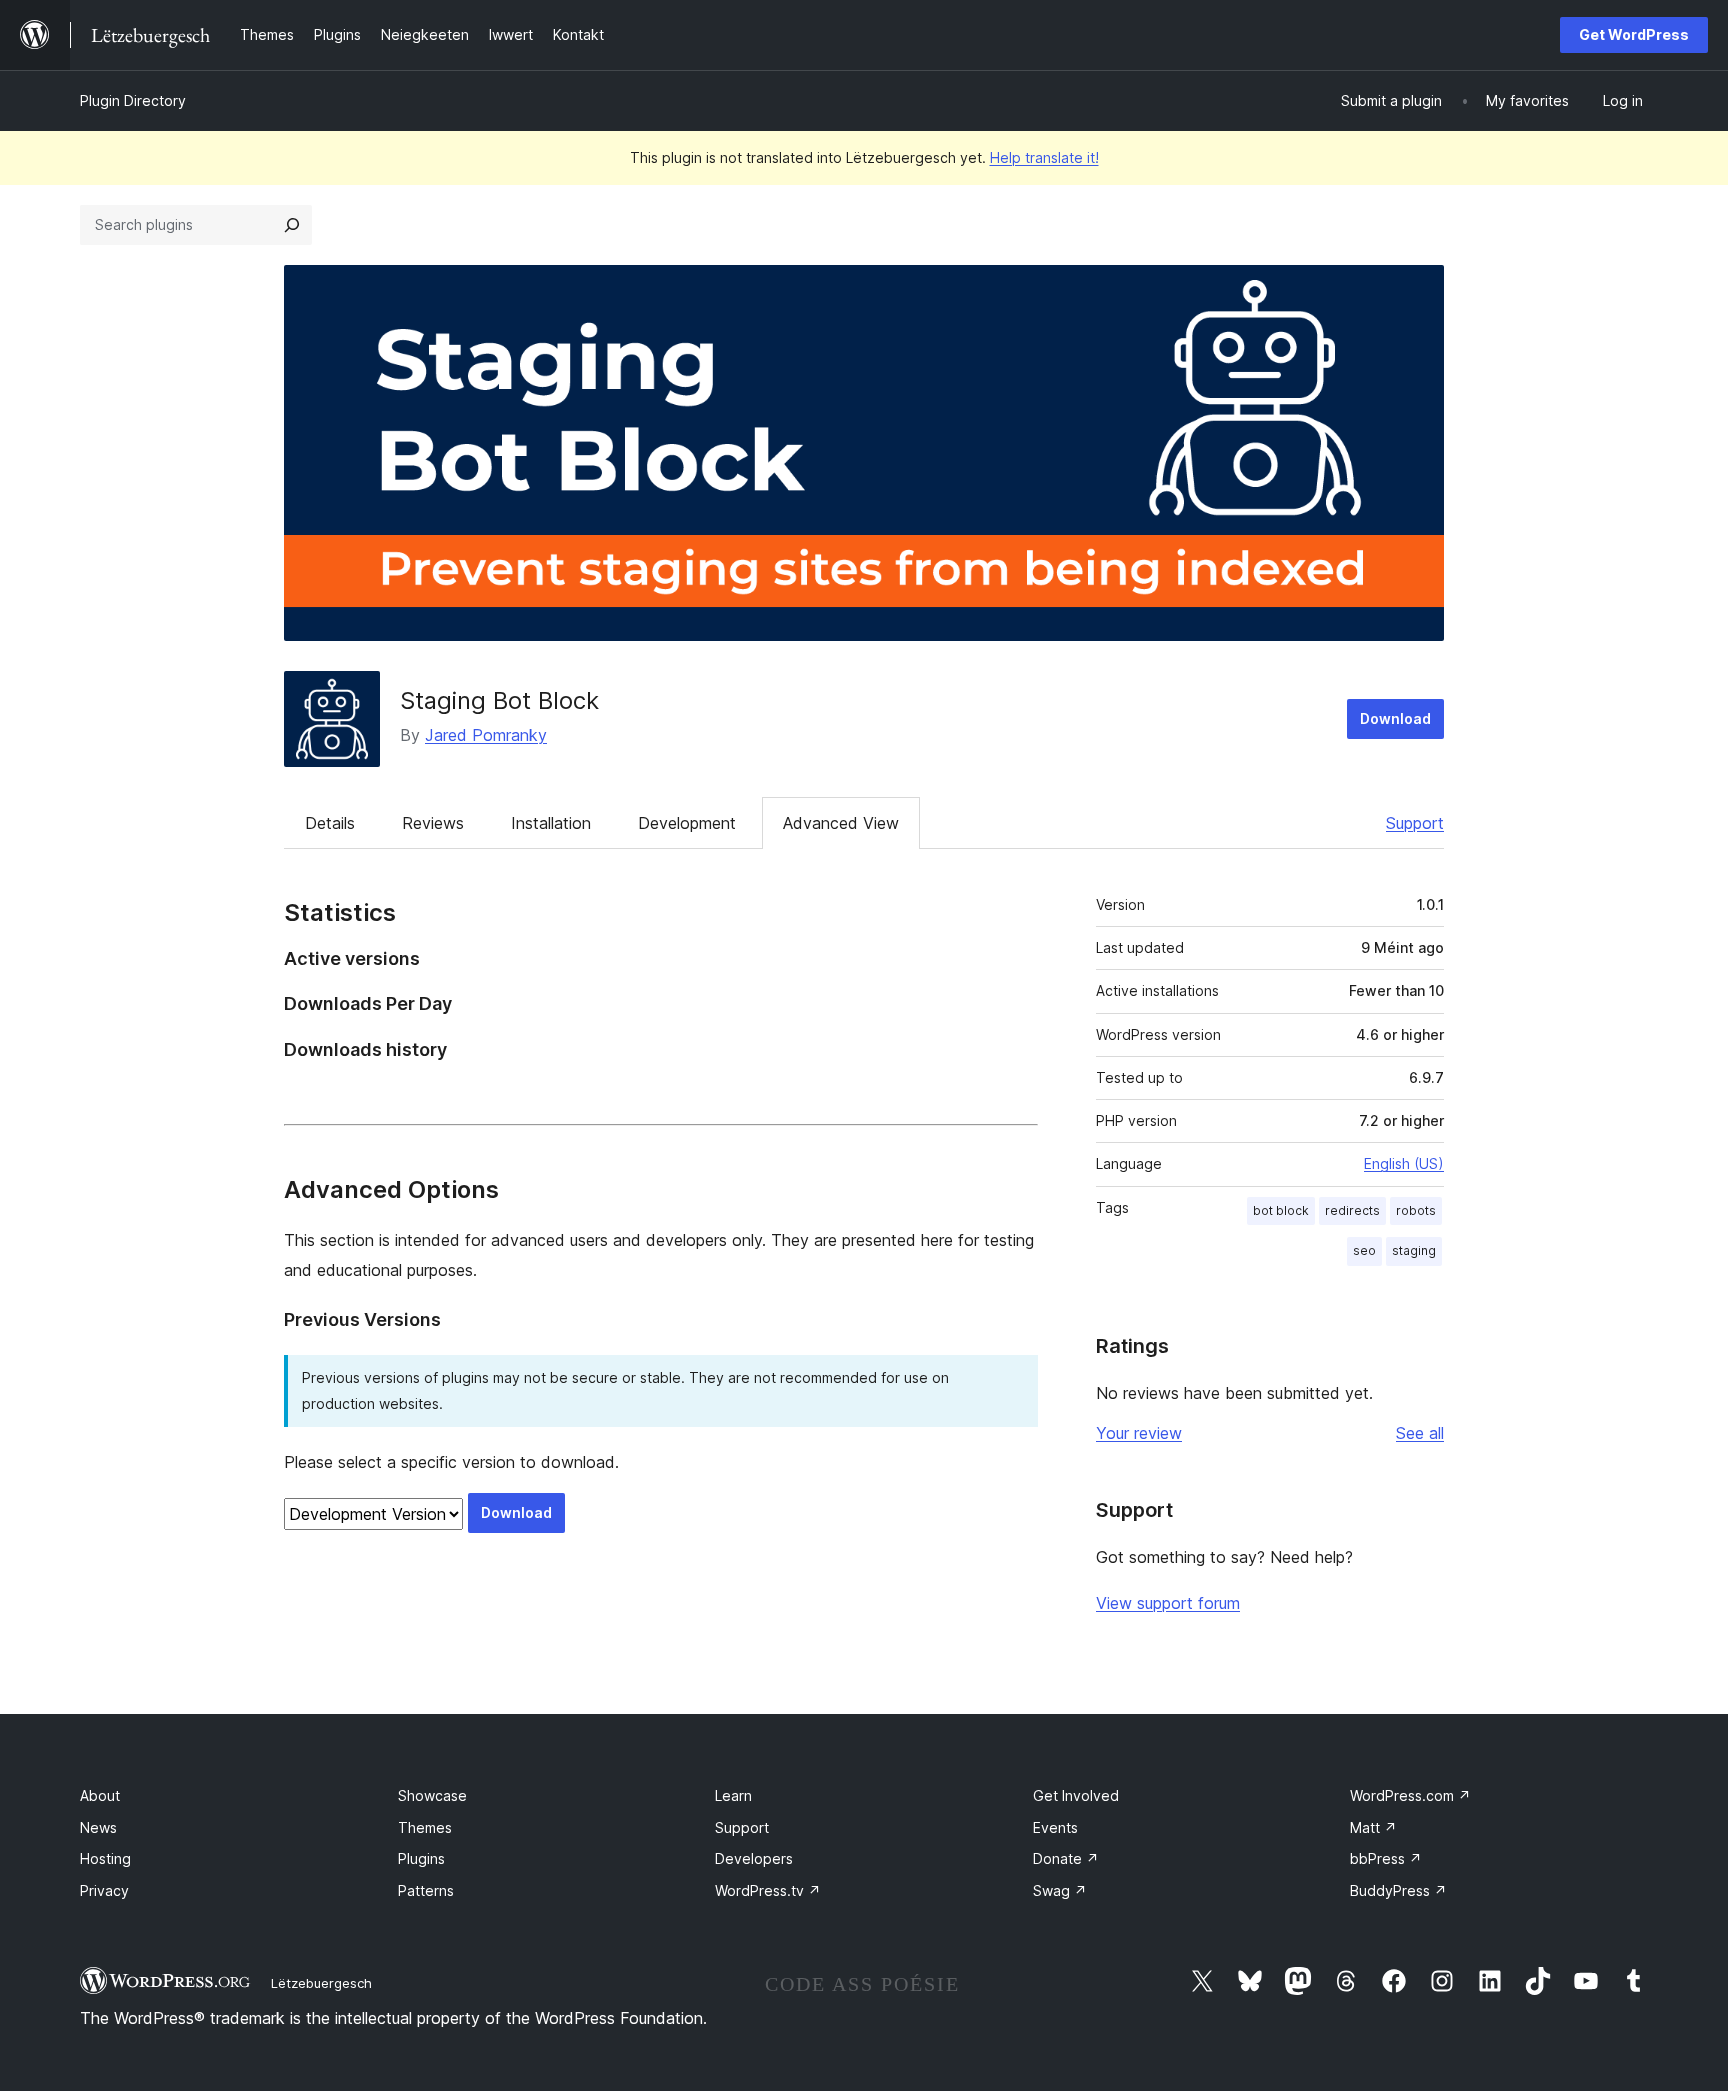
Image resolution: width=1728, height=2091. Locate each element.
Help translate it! (1044, 157)
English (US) (1404, 1163)
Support (1415, 823)
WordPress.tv (768, 1890)
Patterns (426, 1890)
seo (1364, 1250)
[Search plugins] (292, 225)
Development (687, 823)
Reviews (433, 823)
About (100, 1795)
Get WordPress (1634, 34)
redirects (1352, 1210)
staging (1414, 1250)
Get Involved (1076, 1795)
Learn (733, 1795)
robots (1416, 1210)
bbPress (1386, 1858)
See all (1420, 1433)
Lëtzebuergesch (321, 1983)
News (98, 1827)
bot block (1281, 1210)
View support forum (1168, 1603)
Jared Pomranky (486, 735)
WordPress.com (1410, 1795)
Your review (1139, 1433)
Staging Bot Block (499, 700)
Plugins (421, 1858)
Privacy (104, 1890)
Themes (425, 1827)
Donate (1066, 1858)
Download (1395, 718)
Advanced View (841, 823)
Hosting (105, 1858)
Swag (1060, 1890)
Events (1055, 1827)
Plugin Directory (133, 100)
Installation (551, 823)
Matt (1373, 1827)
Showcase (432, 1795)
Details (330, 823)
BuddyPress (1398, 1890)
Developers (754, 1858)
